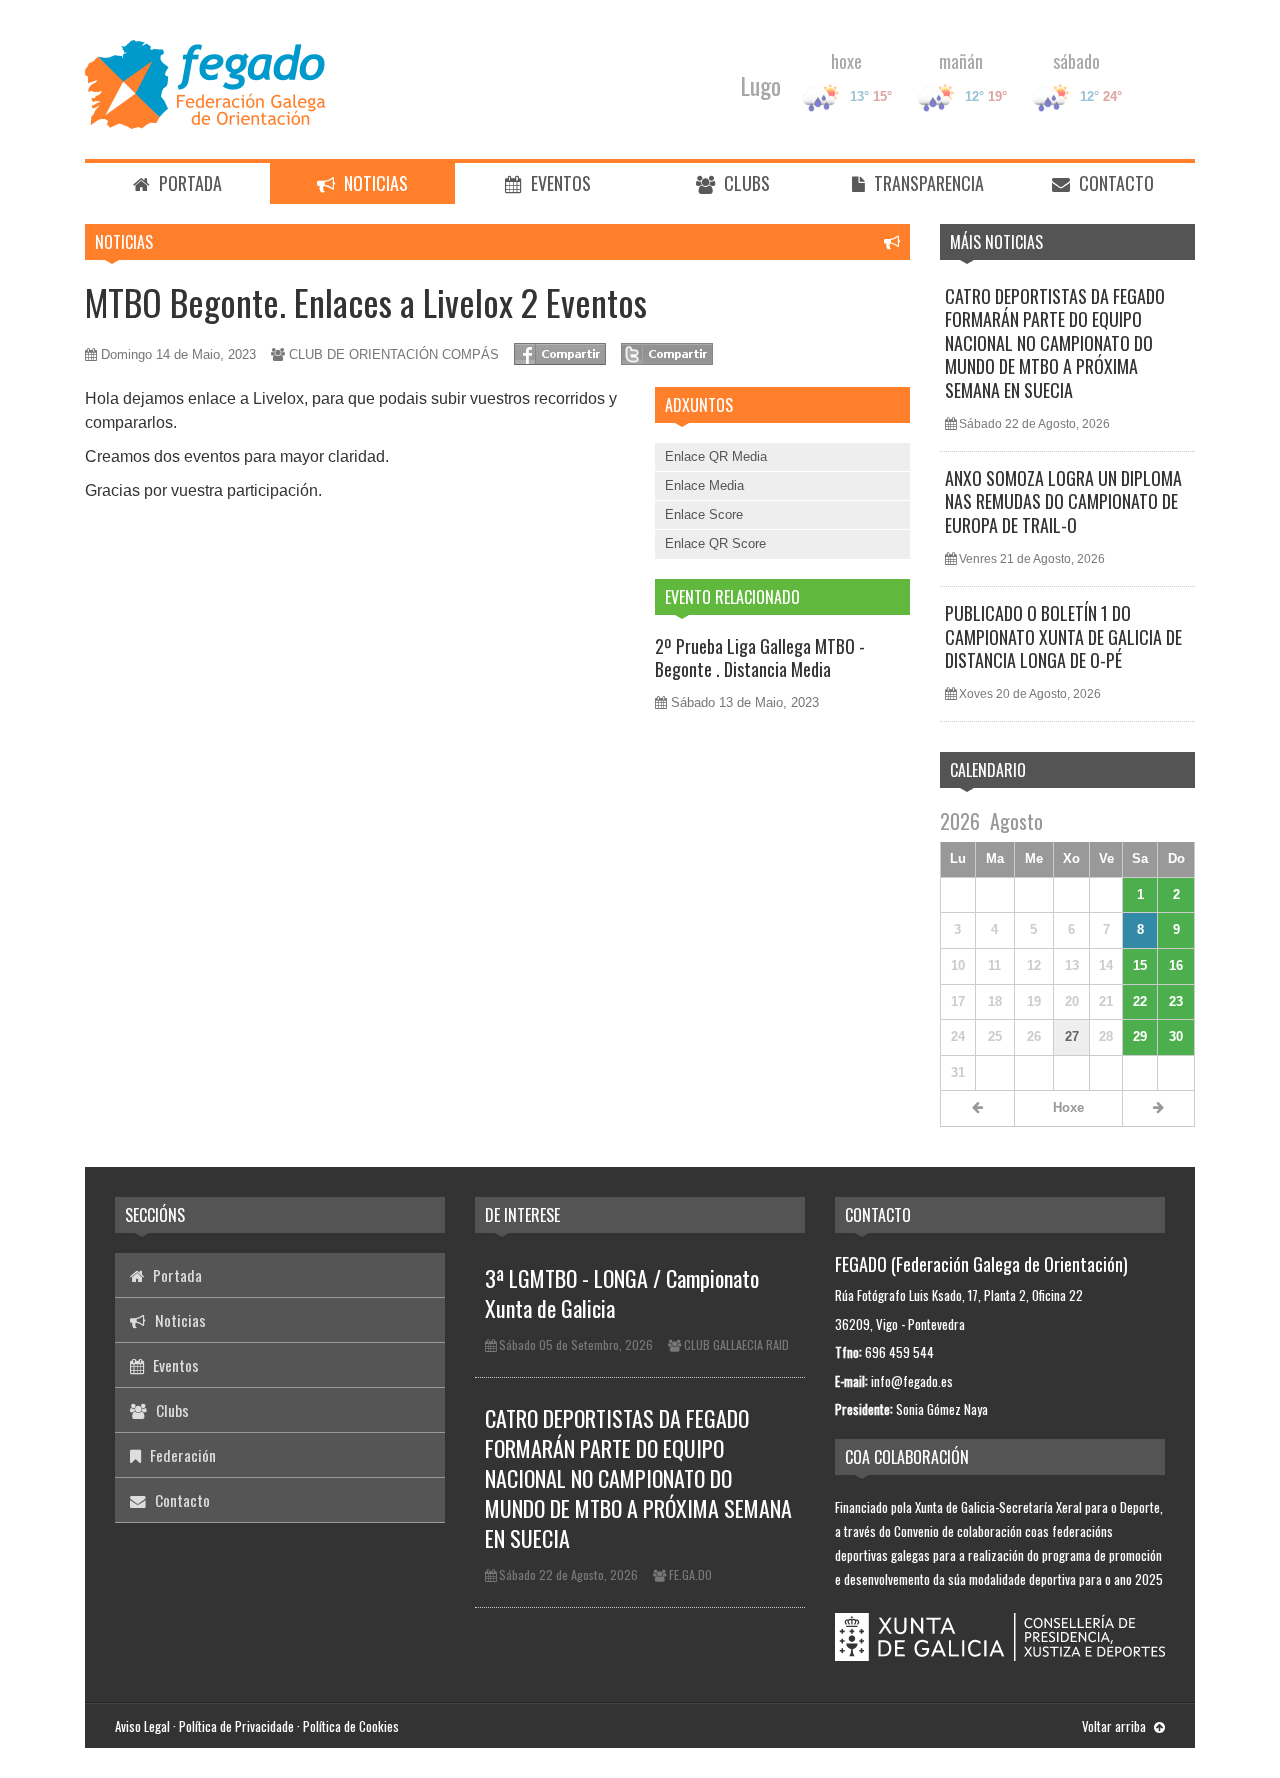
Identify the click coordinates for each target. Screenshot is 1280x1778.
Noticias (374, 183)
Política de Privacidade (236, 1726)
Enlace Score (704, 514)
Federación (181, 1455)
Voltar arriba (1115, 1726)
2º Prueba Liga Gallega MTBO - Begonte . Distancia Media (760, 657)
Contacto (1114, 183)
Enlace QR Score (715, 543)
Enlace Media (704, 485)
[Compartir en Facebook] (560, 354)
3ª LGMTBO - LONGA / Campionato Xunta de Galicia (622, 1293)
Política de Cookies (351, 1726)
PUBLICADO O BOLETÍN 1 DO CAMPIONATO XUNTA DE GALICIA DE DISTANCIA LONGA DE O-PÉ (1063, 636)
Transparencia (927, 183)
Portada (188, 183)
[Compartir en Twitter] (667, 354)
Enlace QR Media (716, 456)
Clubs (745, 183)
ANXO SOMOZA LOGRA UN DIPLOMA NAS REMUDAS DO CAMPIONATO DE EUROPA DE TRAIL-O (1063, 501)
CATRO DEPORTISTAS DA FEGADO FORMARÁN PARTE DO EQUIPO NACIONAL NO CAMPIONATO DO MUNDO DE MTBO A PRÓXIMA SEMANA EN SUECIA (1055, 343)
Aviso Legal (142, 1726)
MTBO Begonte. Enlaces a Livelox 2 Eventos (366, 301)
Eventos (559, 183)
